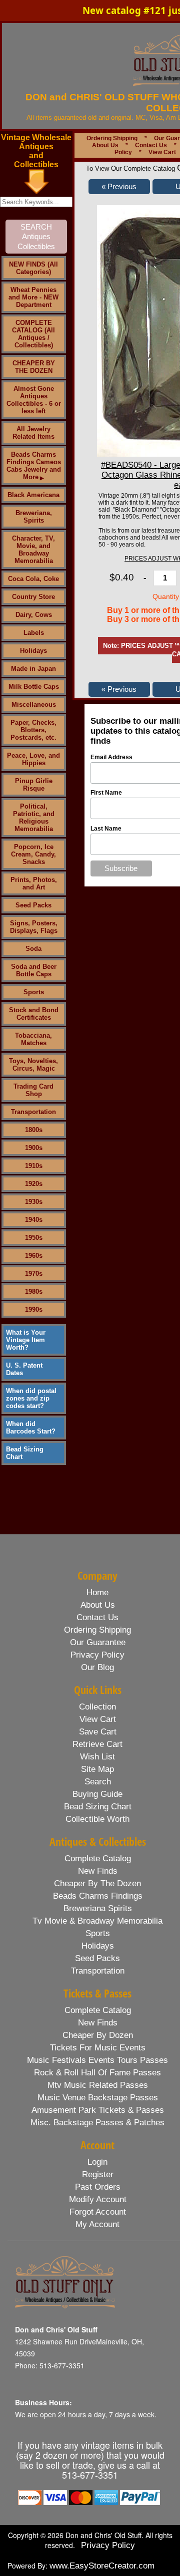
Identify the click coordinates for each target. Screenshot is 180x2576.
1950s (34, 1238)
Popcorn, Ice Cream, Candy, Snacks (33, 854)
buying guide (97, 1794)
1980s (34, 1291)
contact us (97, 1617)
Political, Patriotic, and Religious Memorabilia (34, 818)
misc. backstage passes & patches (97, 2123)
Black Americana (33, 495)
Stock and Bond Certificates (34, 1014)
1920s (34, 1184)
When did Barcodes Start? (31, 1428)
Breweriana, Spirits (34, 517)
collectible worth (97, 1819)
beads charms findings (98, 1896)
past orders (98, 2187)
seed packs (97, 1958)
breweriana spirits (98, 1908)
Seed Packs (33, 905)
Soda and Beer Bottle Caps (34, 970)
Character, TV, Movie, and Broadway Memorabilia (33, 550)
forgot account (98, 2212)
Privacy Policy (108, 2545)
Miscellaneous (34, 705)
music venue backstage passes (98, 2098)
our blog (97, 1667)
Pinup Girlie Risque (34, 785)
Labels (34, 633)
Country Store (33, 597)
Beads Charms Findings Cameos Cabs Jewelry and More (34, 466)
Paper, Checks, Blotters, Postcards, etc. (33, 730)
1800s (34, 1130)
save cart (98, 1732)
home (97, 1592)
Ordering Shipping (112, 138)
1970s (34, 1274)
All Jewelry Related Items (33, 433)
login (97, 2162)
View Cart (162, 152)
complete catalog (98, 1859)
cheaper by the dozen (97, 1883)
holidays (98, 1946)
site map (97, 1769)
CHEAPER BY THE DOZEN (34, 367)
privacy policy (97, 1655)
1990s (34, 1309)
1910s (34, 1166)
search (98, 1782)
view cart (98, 1719)
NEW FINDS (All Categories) (33, 268)
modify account (98, 2199)
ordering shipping (97, 1630)
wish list (97, 1757)
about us (98, 1605)
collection (97, 1707)
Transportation (33, 1112)
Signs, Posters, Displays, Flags (34, 927)
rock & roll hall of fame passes (97, 2073)
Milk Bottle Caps (34, 687)
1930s (34, 1202)
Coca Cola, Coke (33, 579)
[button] (119, 187)
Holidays (33, 651)
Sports (34, 992)
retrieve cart (97, 1744)
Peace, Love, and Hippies (33, 759)
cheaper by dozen (98, 2035)
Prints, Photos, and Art (34, 883)
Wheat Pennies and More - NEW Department (33, 297)
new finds (98, 1871)
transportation (98, 1971)
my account (97, 2224)
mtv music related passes (98, 2085)
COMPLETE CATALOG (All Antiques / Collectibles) (33, 334)
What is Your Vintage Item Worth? (26, 1340)
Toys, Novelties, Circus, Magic (33, 1065)
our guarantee (98, 1642)
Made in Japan (33, 669)
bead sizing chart (98, 1807)
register (98, 2174)
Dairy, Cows (34, 615)
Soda (33, 949)
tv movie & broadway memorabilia (97, 1921)
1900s (34, 1148)
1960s (34, 1256)
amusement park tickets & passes (98, 2110)
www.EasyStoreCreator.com (102, 2566)
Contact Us (151, 145)
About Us (105, 145)
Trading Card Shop (33, 1090)
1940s (34, 1220)
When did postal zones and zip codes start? (31, 1398)
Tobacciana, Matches (33, 1039)
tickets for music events (98, 2048)
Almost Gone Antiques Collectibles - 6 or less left (34, 400)
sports (98, 1933)
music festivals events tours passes (97, 2060)
